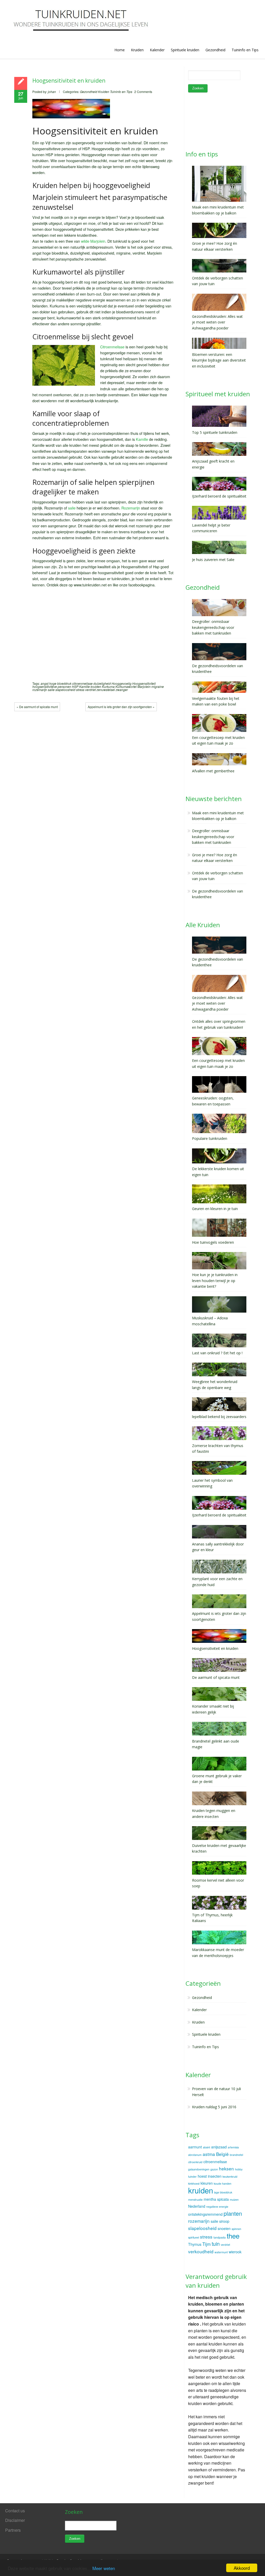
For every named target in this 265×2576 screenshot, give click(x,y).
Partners (13, 2530)
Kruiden (137, 50)
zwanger (122, 690)
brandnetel (236, 2155)
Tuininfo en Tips (245, 50)
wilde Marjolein (93, 241)
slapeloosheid (65, 690)
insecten (215, 2176)
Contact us (15, 2511)
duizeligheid (102, 683)
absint (207, 2147)
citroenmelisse (82, 683)
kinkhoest (194, 2183)
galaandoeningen (199, 2169)
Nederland (197, 2206)
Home (120, 50)
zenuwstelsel (106, 690)
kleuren (207, 2183)
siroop (224, 2221)
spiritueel (194, 2237)
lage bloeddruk (223, 2192)
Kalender (157, 50)
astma (209, 2154)
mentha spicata (216, 2199)
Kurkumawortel (126, 686)
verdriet (90, 690)
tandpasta (220, 2237)
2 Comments (143, 92)
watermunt (221, 2252)
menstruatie (195, 2200)
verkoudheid (201, 2251)
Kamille (142, 439)
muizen (234, 2200)
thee (233, 2236)
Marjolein (144, 686)
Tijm (207, 2244)
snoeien (224, 2228)
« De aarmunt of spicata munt (37, 707)
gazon (214, 2169)
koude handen (223, 2183)
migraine (158, 686)
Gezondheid (215, 50)
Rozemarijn (131, 508)
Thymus (195, 2244)
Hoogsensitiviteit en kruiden (69, 81)
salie (72, 508)
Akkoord (242, 2568)
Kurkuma (108, 686)
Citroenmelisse (112, 347)
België (222, 2154)
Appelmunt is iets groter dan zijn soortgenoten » (121, 707)
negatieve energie (217, 2207)
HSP (75, 686)
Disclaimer (15, 2520)
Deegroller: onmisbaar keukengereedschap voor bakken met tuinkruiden (213, 837)
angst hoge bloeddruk (56, 683)
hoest (202, 2176)
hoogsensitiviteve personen (52, 686)
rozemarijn (40, 690)
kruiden (96, 686)
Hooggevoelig (122, 683)
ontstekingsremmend (205, 2214)
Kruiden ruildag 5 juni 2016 (214, 2107)
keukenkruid (230, 2176)
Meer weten (104, 2568)
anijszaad (219, 2147)
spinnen (236, 2229)
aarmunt (195, 2147)
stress (80, 690)
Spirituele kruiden (185, 50)
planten (233, 2213)
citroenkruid (195, 2162)
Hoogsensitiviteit (144, 683)
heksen (226, 2168)
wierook (235, 2252)
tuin (216, 2244)
